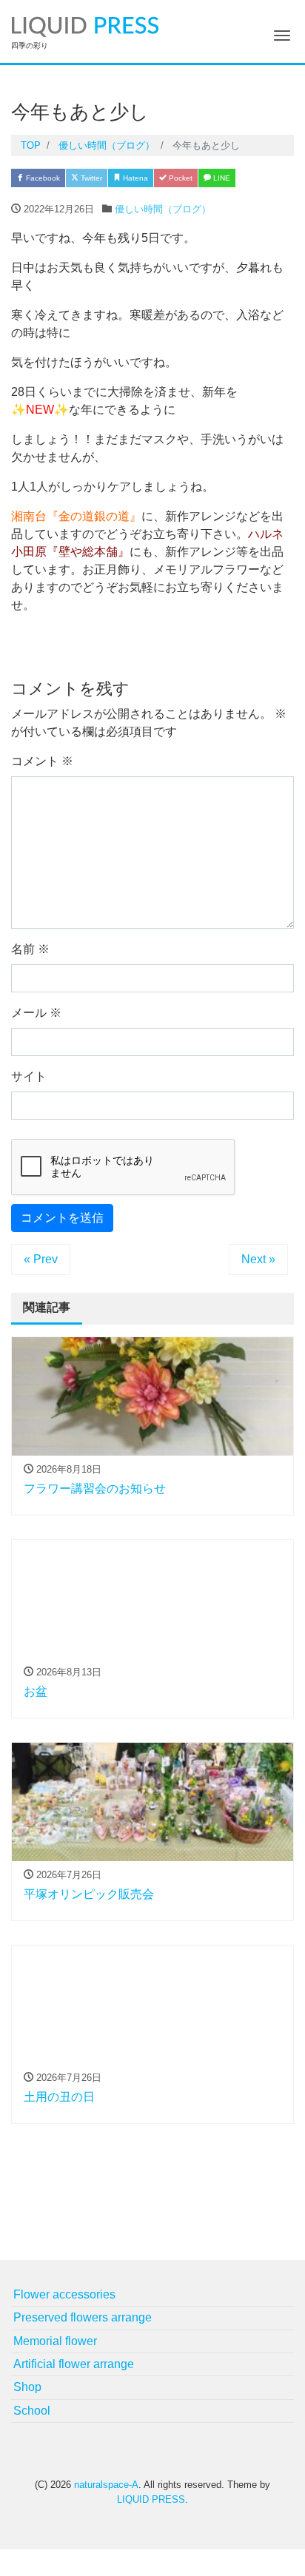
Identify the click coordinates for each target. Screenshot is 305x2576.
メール (36, 1013)
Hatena (134, 178)
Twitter (90, 178)
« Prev (41, 1259)
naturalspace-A (106, 2485)
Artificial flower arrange (74, 2364)
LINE (221, 178)
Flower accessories (64, 2294)
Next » (258, 1259)
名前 (30, 949)
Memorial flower (55, 2341)
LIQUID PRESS (151, 2499)
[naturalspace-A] (85, 25)
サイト (29, 1076)
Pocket (180, 178)
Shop (27, 2387)
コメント (42, 761)
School (32, 2411)
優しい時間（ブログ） (163, 209)
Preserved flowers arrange (83, 2317)
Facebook (42, 178)
